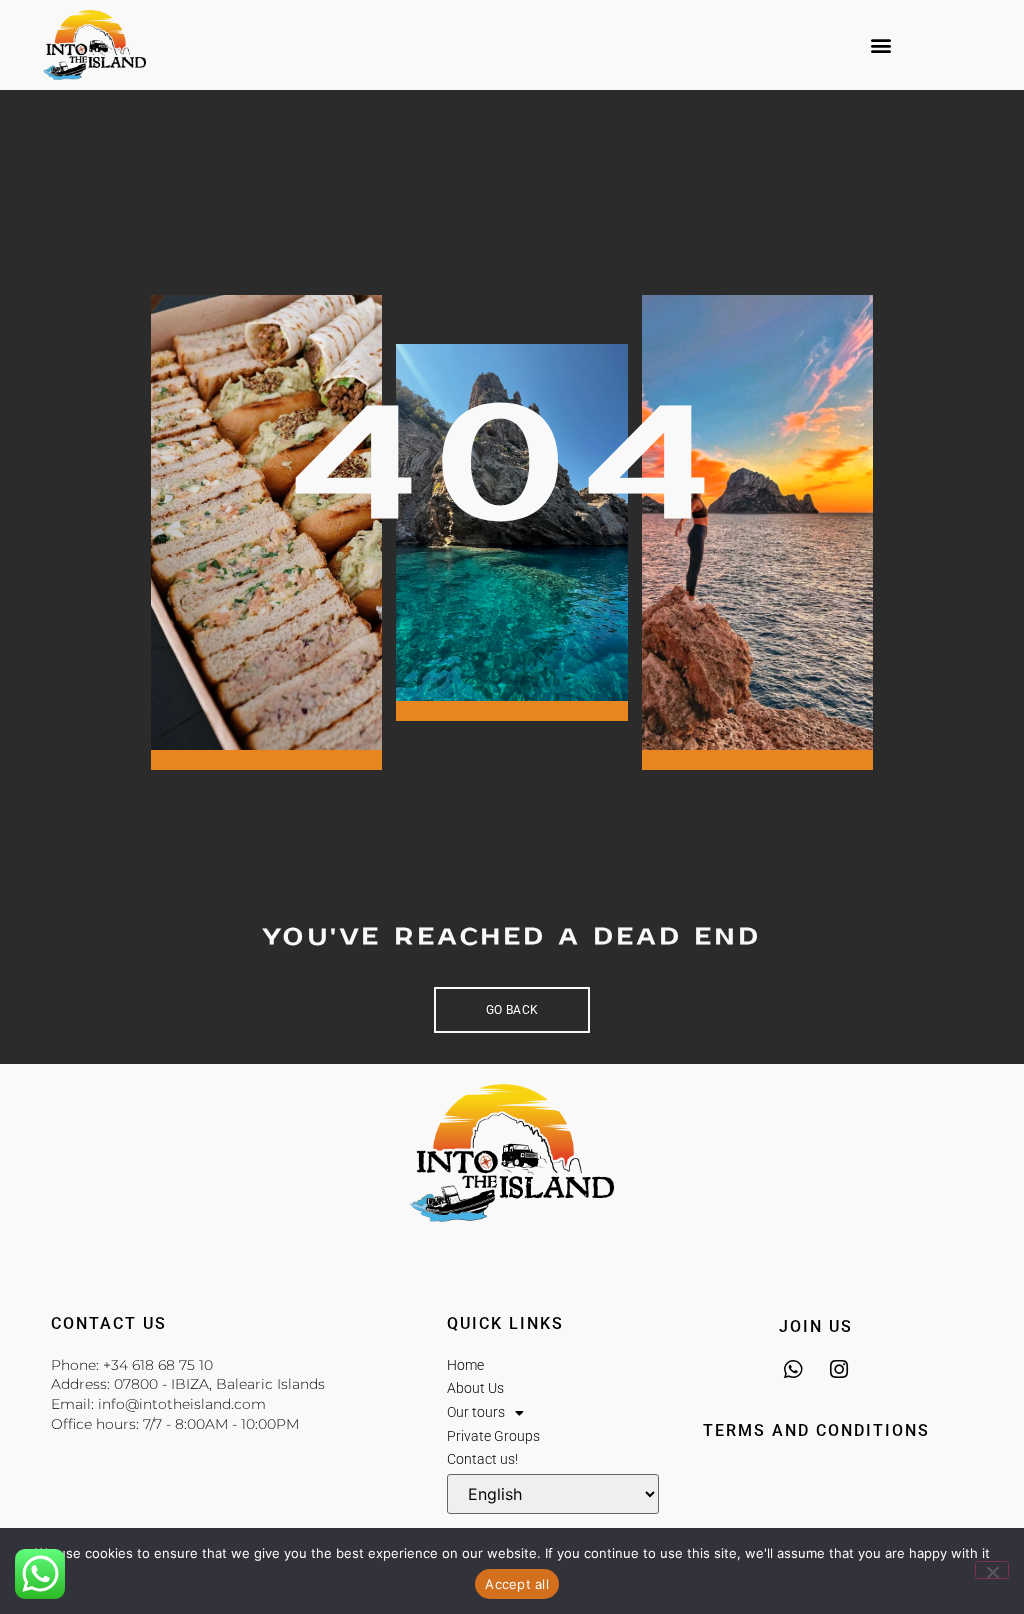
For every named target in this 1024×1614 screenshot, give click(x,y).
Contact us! (482, 1459)
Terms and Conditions (816, 1430)
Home (465, 1365)
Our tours (476, 1412)
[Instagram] (839, 1369)
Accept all (517, 1584)
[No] (992, 1570)
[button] (881, 45)
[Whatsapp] (793, 1369)
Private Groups (493, 1436)
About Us (475, 1388)
